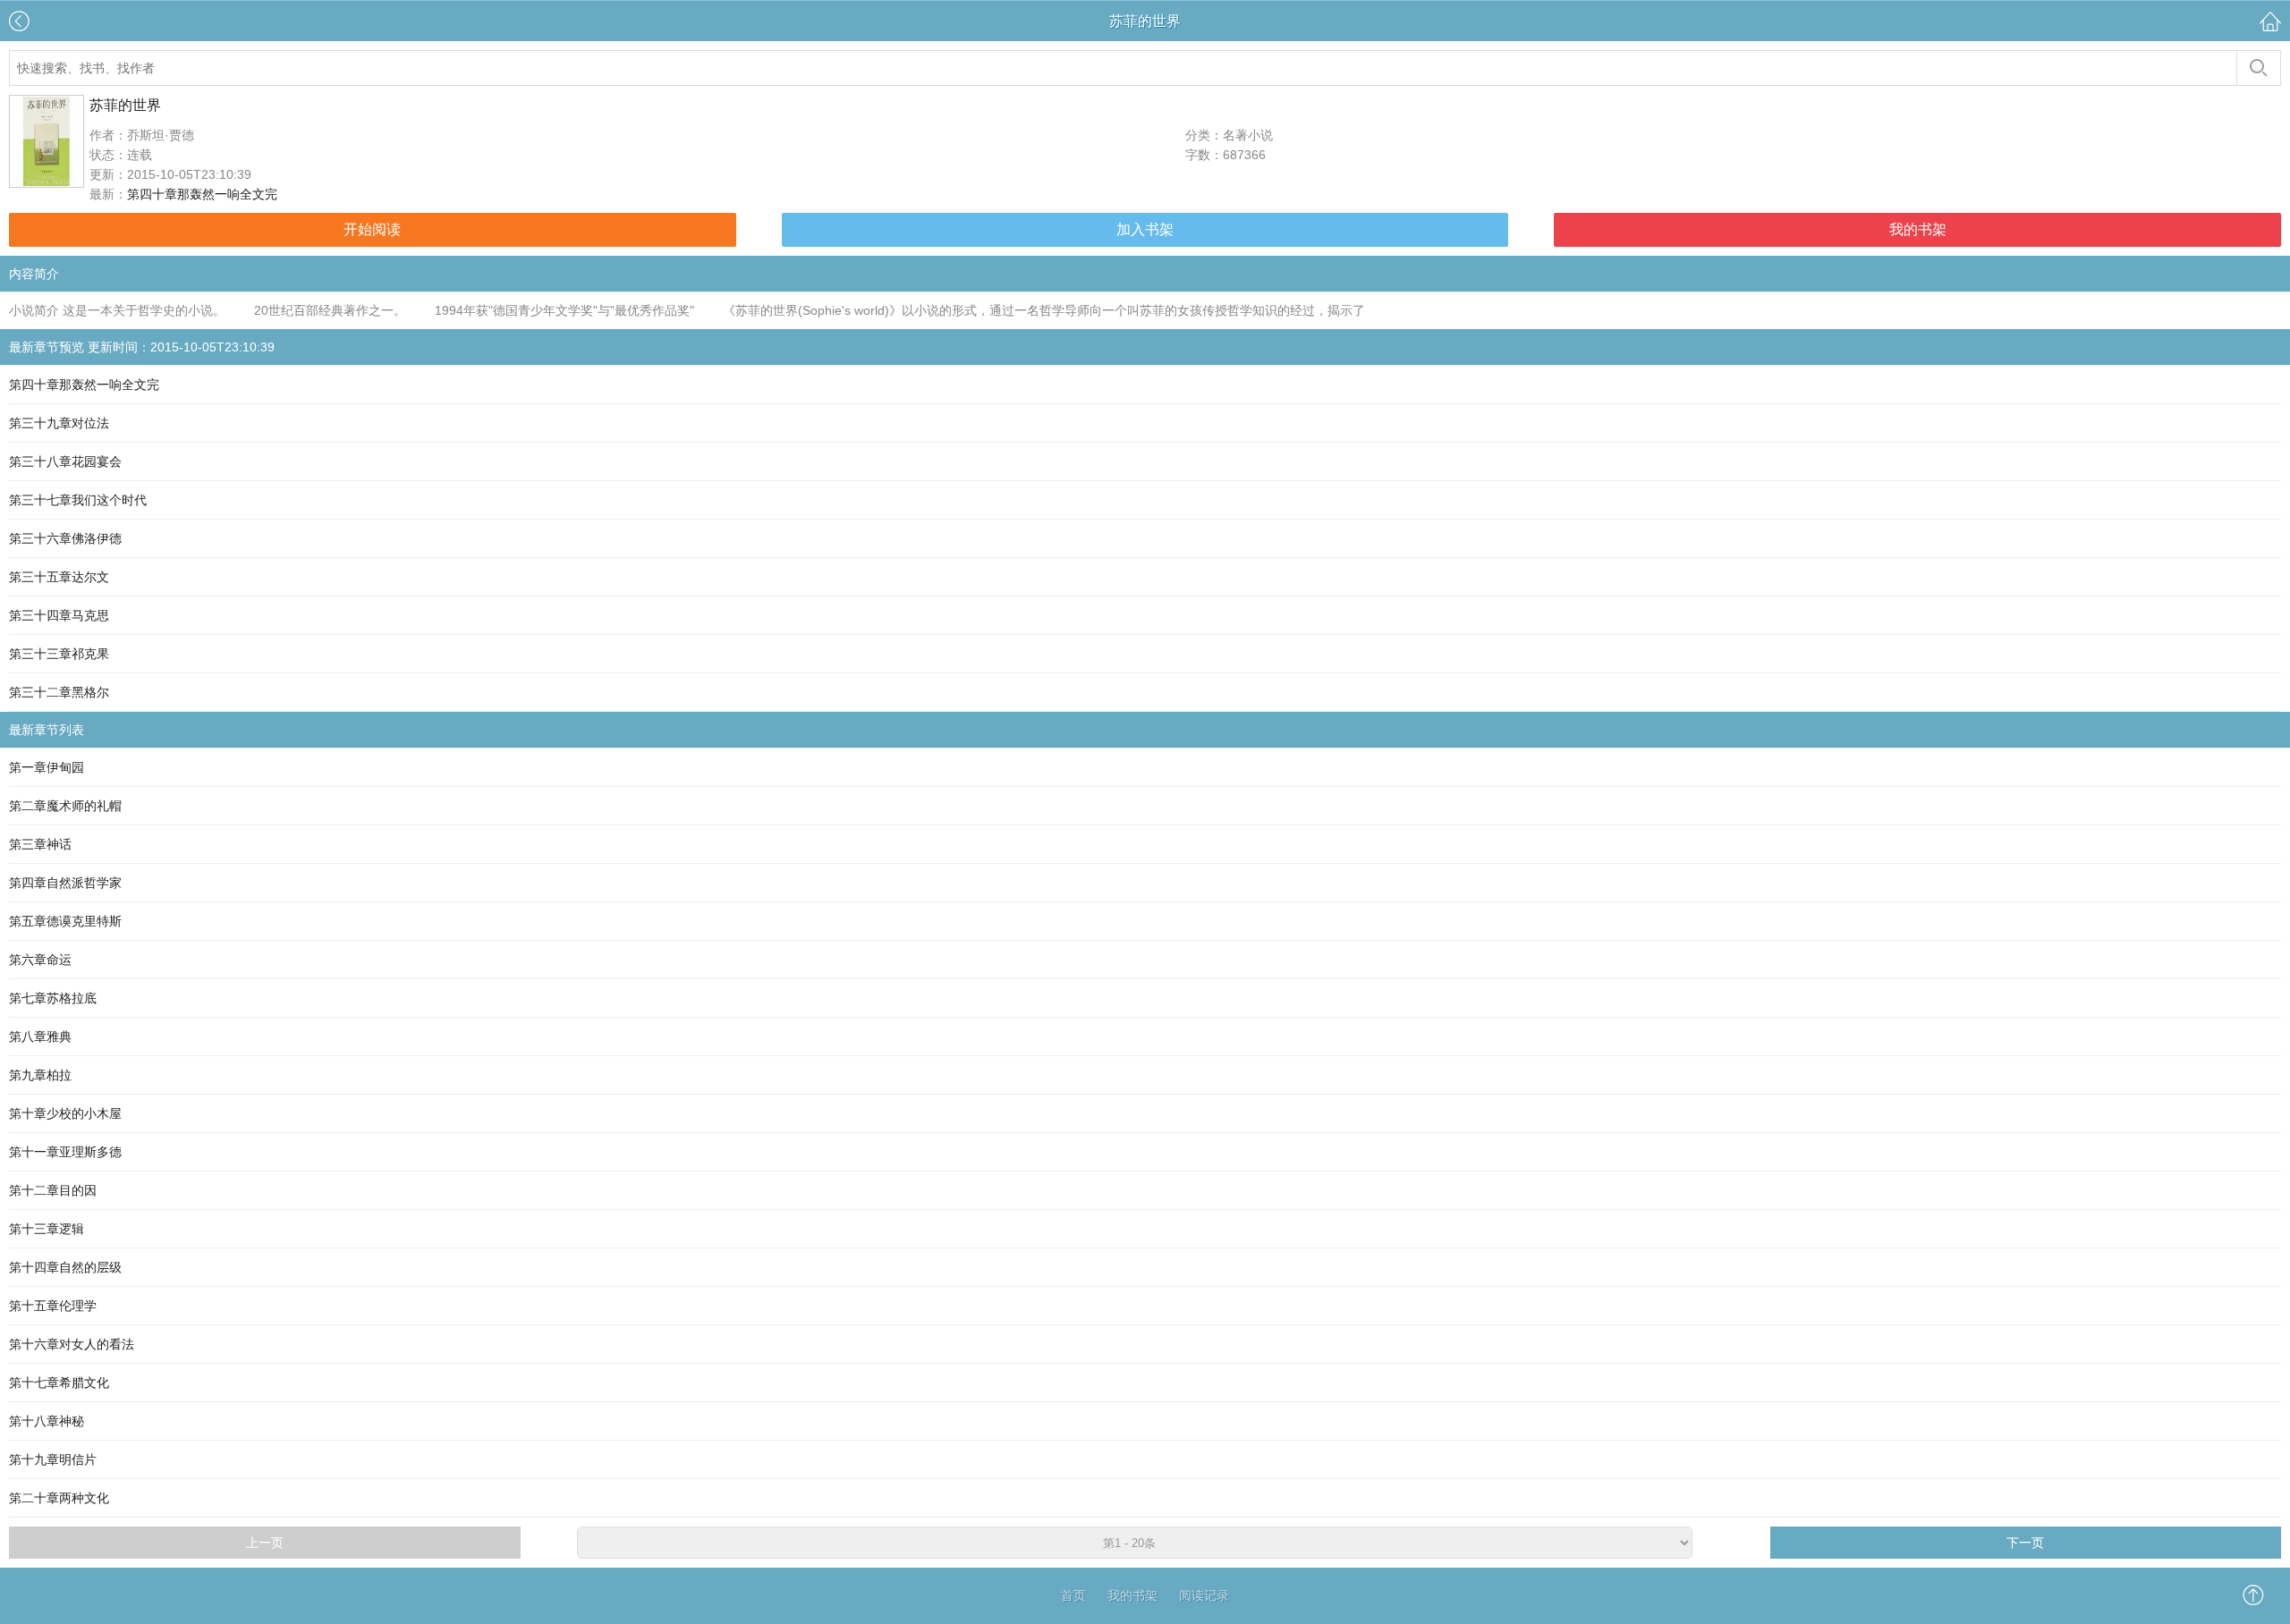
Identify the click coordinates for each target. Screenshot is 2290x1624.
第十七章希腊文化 (59, 1383)
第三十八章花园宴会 (65, 461)
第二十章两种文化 (59, 1498)
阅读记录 (1204, 1595)
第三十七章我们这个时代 (78, 500)
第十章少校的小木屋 (65, 1113)
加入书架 (1145, 229)
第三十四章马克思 (59, 615)
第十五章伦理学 (53, 1306)
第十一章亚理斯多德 (65, 1152)
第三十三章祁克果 (59, 654)
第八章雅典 (40, 1036)
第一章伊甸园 (47, 767)
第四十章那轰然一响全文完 (202, 194)
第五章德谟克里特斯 (65, 921)
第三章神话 (40, 844)
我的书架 (1918, 229)
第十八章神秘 (47, 1421)
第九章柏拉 (40, 1075)
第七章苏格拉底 (53, 998)
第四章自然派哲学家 (65, 883)
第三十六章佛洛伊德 (65, 538)
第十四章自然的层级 (65, 1267)
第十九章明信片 (53, 1459)
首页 (1073, 1595)
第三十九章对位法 (59, 423)
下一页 (2025, 1543)
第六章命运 (40, 960)
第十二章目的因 (53, 1190)
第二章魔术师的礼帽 (65, 806)
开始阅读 (372, 229)
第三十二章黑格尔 (59, 692)
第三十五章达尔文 (59, 577)
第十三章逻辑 (47, 1229)
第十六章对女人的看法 (72, 1344)
